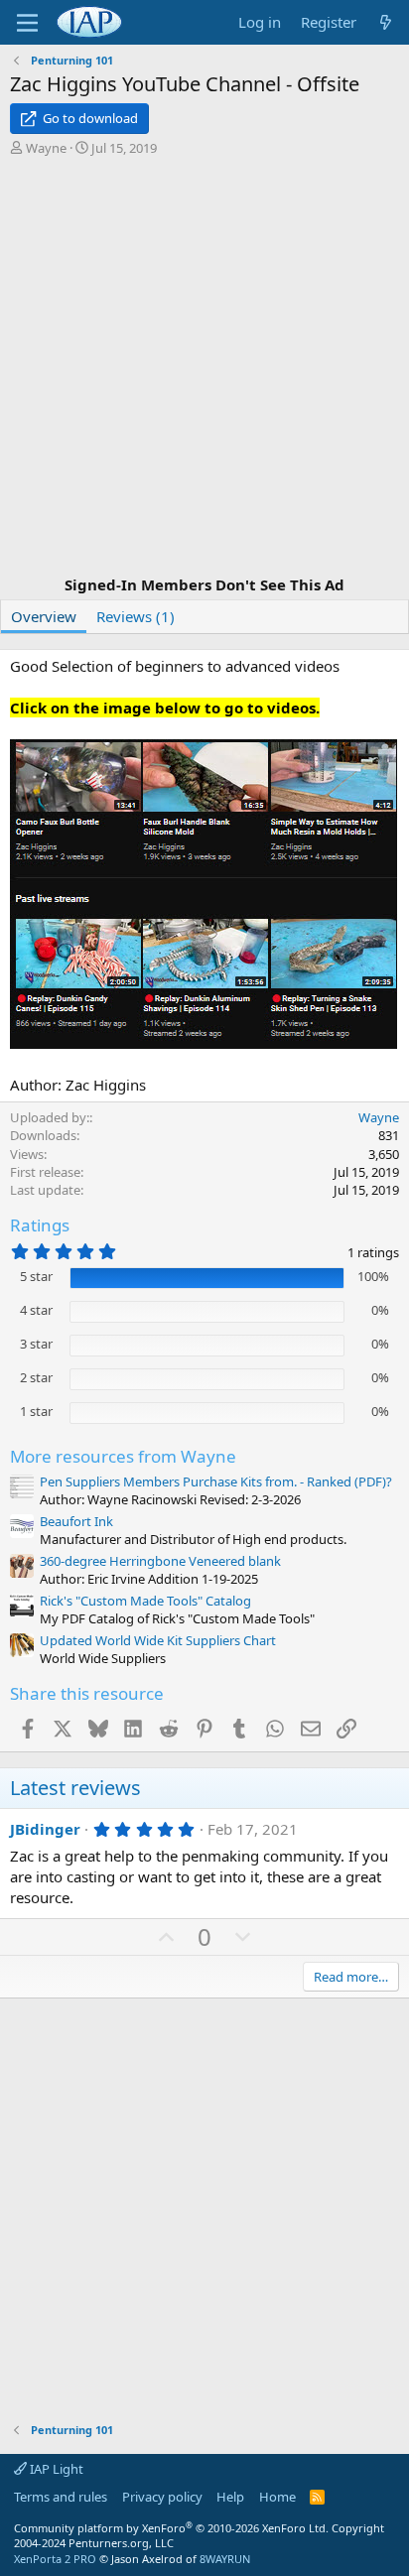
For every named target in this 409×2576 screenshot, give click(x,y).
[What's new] (386, 22)
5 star (36, 1276)
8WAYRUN (225, 2559)
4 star (36, 1310)
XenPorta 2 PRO (55, 2559)
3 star (36, 1344)
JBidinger (45, 1829)
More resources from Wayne (123, 1456)
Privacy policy (162, 2497)
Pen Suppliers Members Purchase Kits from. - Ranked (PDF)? (216, 1481)
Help (230, 2497)
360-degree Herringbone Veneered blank (160, 1561)
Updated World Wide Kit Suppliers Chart (158, 1640)
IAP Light (55, 2469)
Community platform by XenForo (171, 2528)
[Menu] (27, 23)
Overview (44, 616)
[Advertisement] (204, 368)
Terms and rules (61, 2497)
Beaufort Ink (76, 1521)
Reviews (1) (136, 616)
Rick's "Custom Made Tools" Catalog (145, 1601)
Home (277, 2497)
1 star (36, 1411)
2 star (36, 1377)
